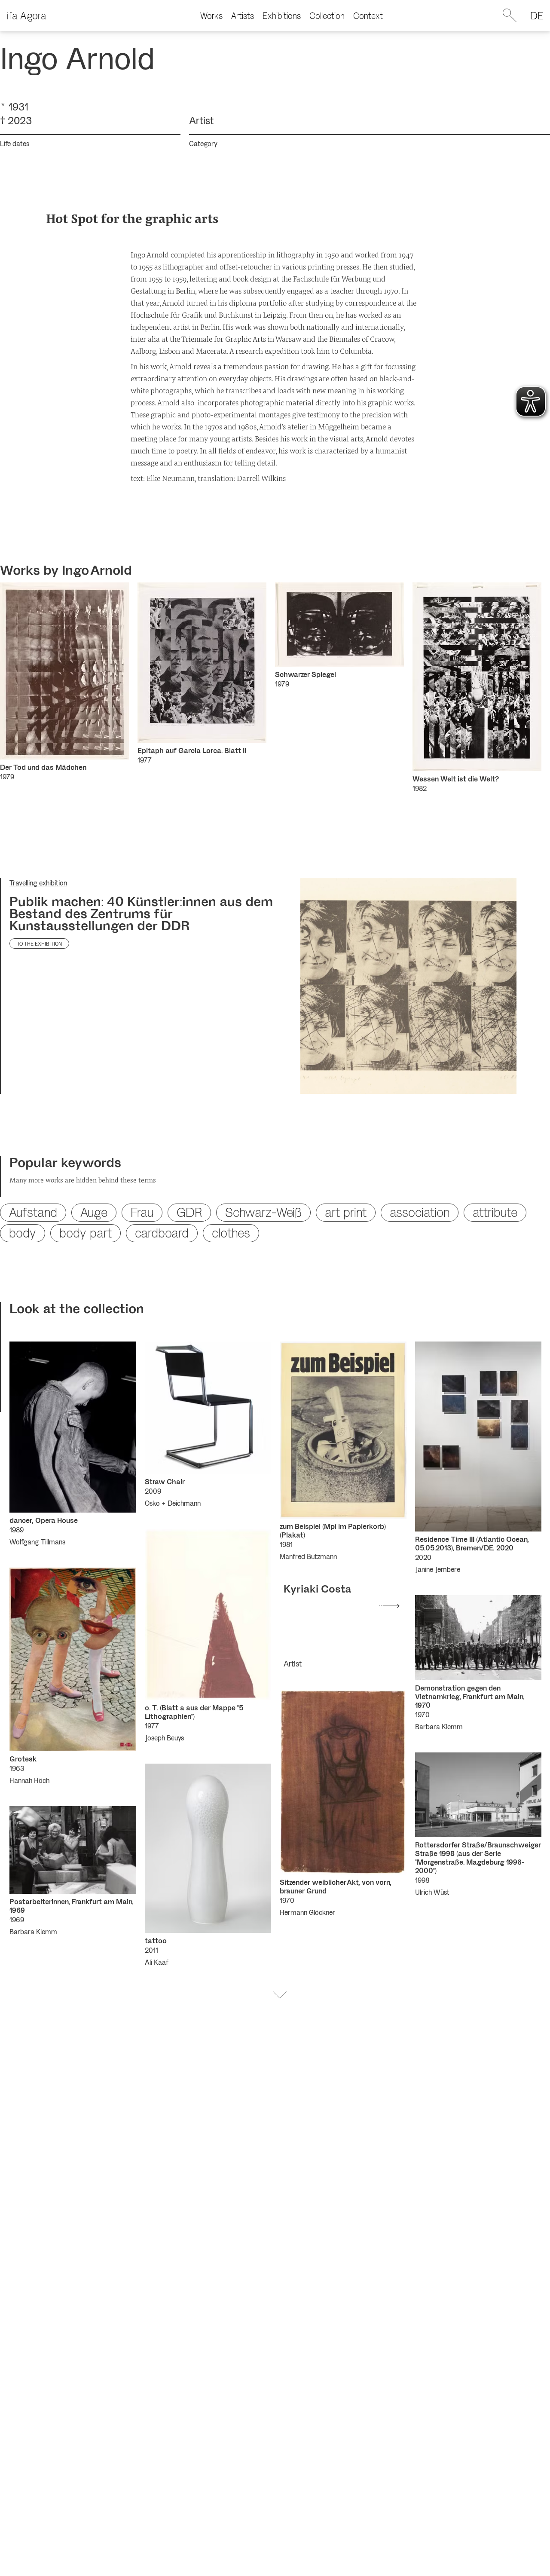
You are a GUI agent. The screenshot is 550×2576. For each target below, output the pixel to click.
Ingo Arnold (97, 570)
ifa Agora (27, 15)
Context (368, 15)
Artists (243, 15)
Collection (327, 15)
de (537, 15)
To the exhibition (39, 943)
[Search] (510, 15)
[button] (280, 1995)
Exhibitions (282, 15)
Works (211, 15)
